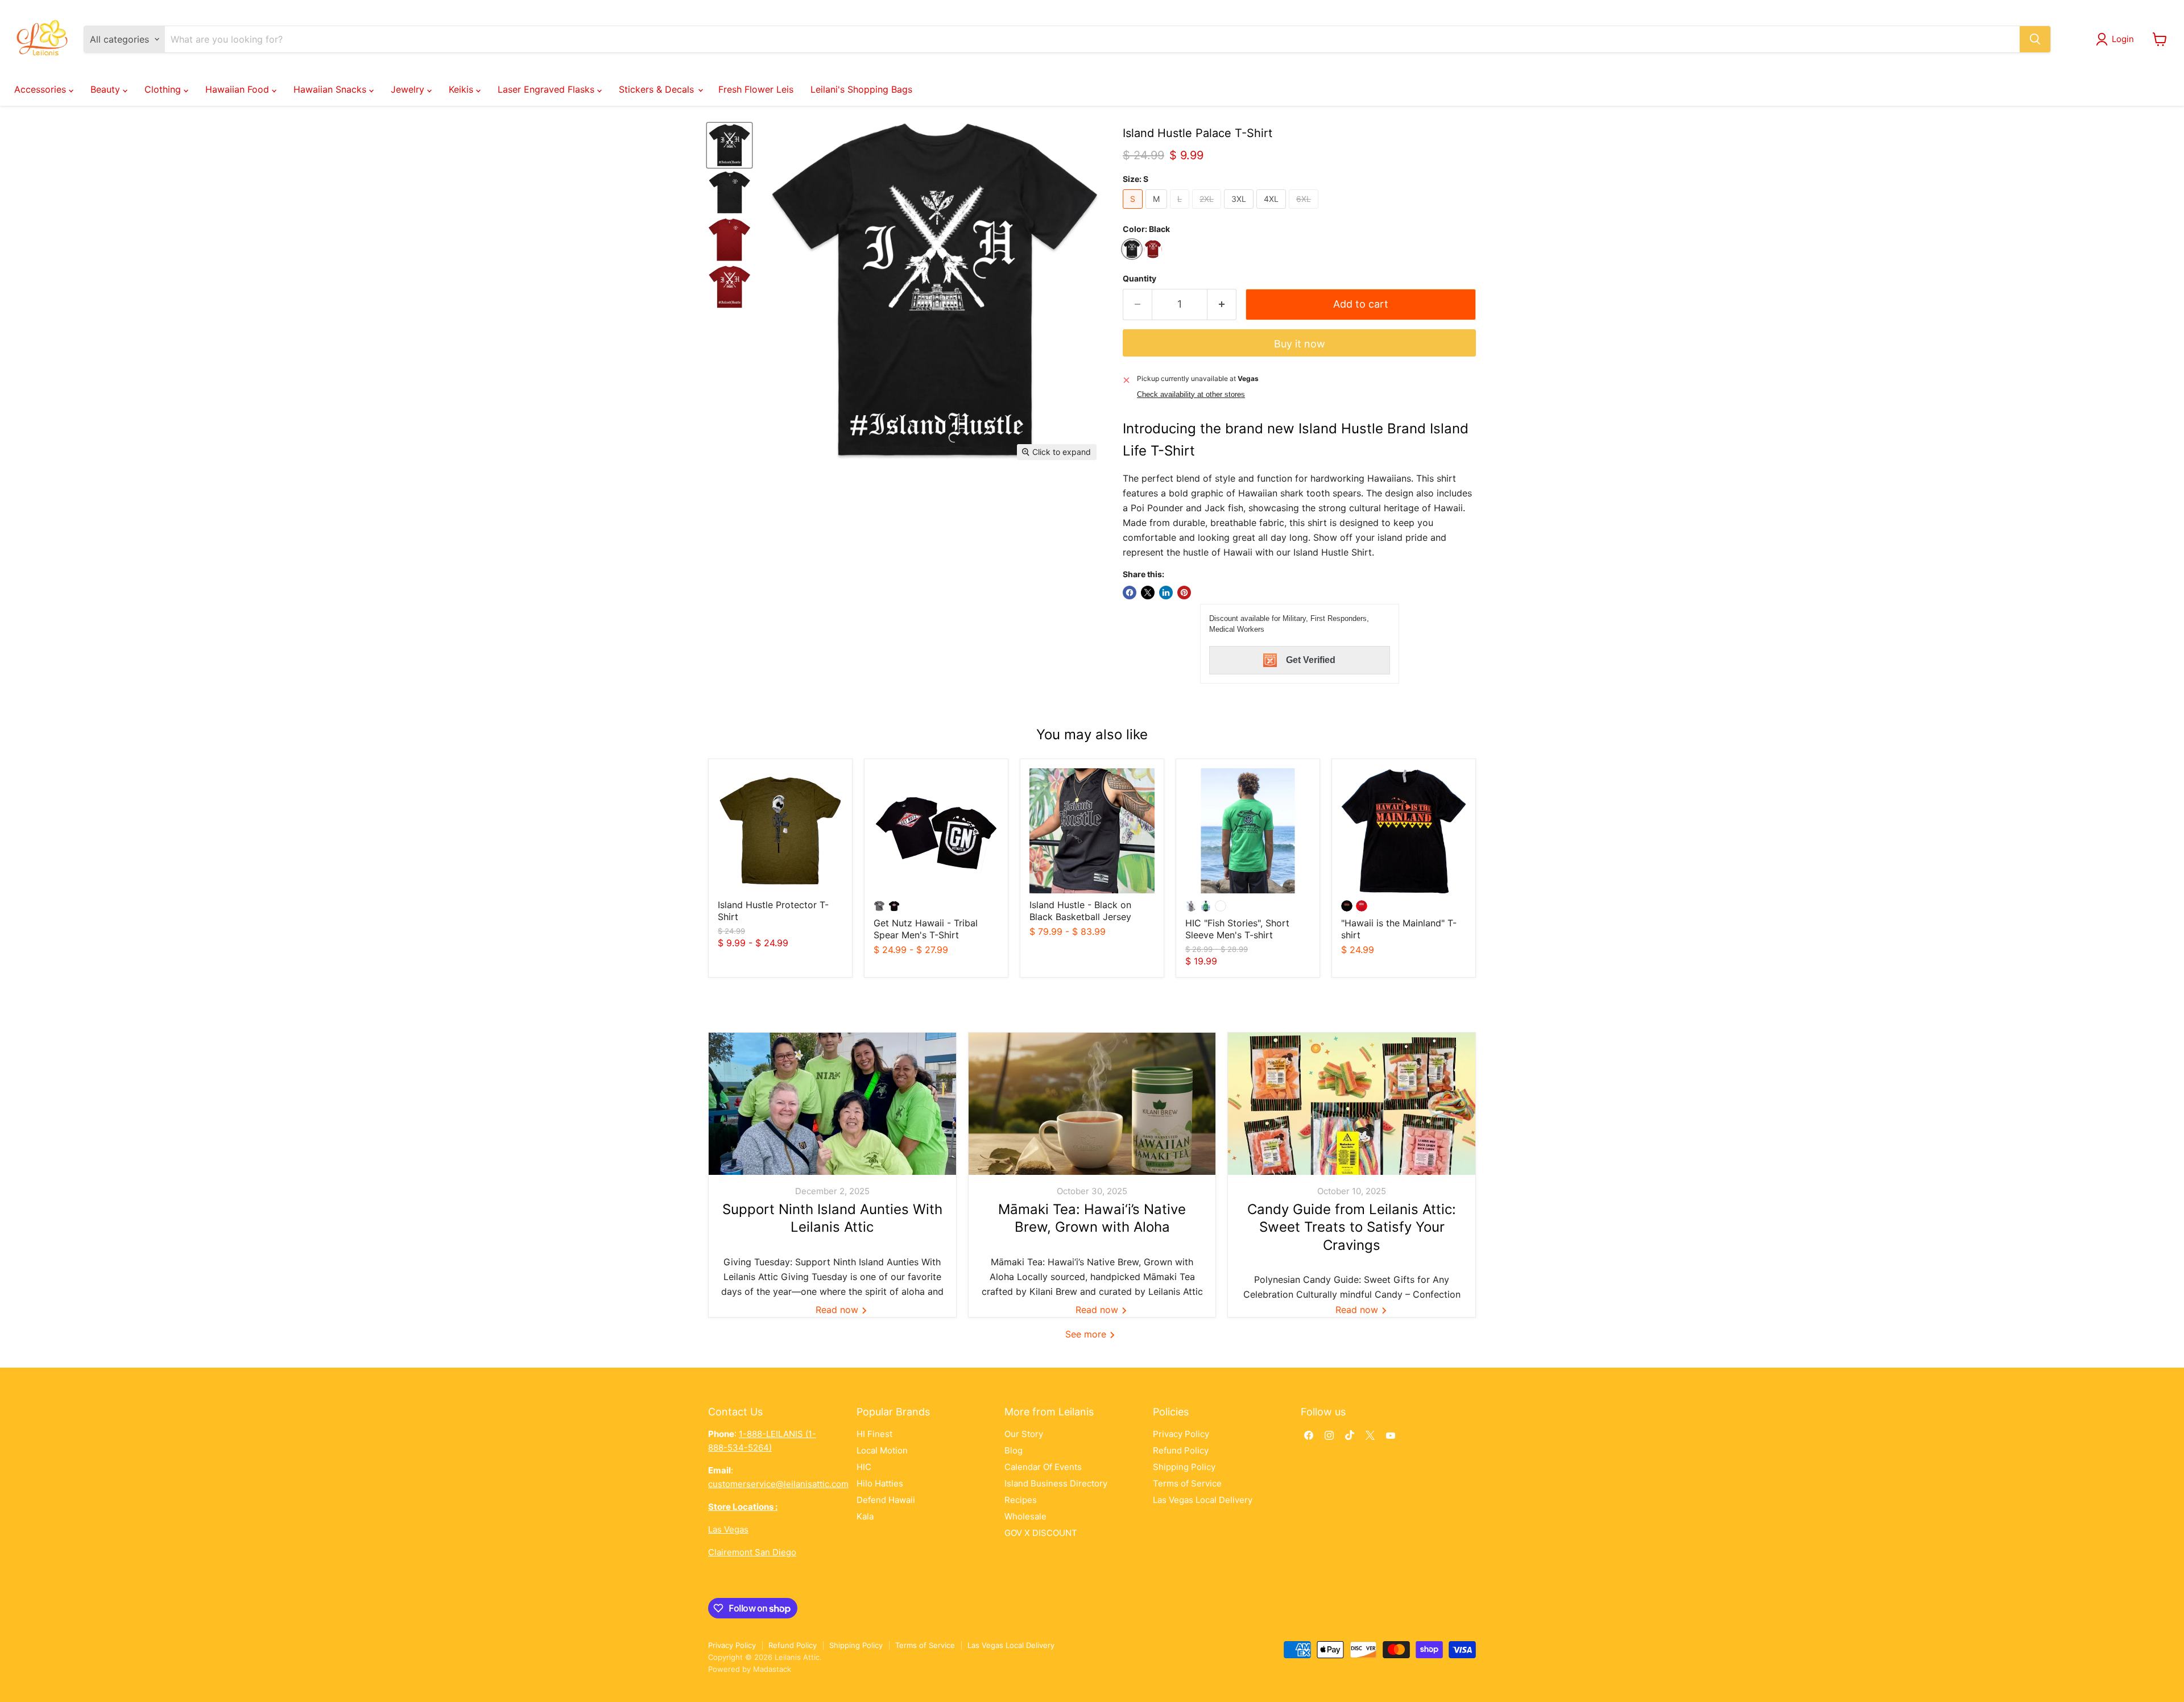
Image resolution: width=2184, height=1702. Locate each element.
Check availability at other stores (1191, 395)
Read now (838, 1310)
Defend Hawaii (886, 1500)
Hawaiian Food (239, 89)
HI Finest (874, 1434)
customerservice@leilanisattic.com (778, 1484)
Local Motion (882, 1450)
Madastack (772, 1669)
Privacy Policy (1181, 1434)
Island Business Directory (1056, 1483)
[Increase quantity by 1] (1222, 305)
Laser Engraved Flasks (547, 89)
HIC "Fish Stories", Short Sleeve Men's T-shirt (1237, 929)
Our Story (1024, 1434)
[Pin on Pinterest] (1184, 593)
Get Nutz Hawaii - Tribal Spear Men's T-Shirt (926, 929)
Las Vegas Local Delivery (1203, 1500)
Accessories (42, 89)
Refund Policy (1181, 1450)
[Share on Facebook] (1130, 593)
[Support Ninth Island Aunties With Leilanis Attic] (832, 1104)
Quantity (1139, 279)
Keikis (462, 89)
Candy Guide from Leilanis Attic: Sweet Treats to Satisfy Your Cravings (1352, 1227)
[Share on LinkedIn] (1166, 593)
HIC (864, 1467)
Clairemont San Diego (752, 1552)
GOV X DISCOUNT (1041, 1533)
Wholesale (1025, 1516)
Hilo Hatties (880, 1483)
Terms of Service (1187, 1483)
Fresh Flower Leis (756, 89)
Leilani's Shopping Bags (861, 89)
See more (1087, 1334)
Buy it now (1300, 344)
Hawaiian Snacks (331, 89)
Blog (1014, 1450)
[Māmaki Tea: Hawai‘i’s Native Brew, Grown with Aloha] (1092, 1104)
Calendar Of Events (1043, 1467)
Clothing (164, 89)
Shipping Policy (1184, 1467)
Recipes (1021, 1500)
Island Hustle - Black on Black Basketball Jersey (1080, 911)
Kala (865, 1516)
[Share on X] (1148, 593)
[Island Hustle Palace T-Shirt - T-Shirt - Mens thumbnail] (729, 145)
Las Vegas (728, 1529)
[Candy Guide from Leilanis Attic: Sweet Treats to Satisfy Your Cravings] (1352, 1104)
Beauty (107, 89)
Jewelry (409, 89)
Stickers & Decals (658, 89)
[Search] (2035, 39)
